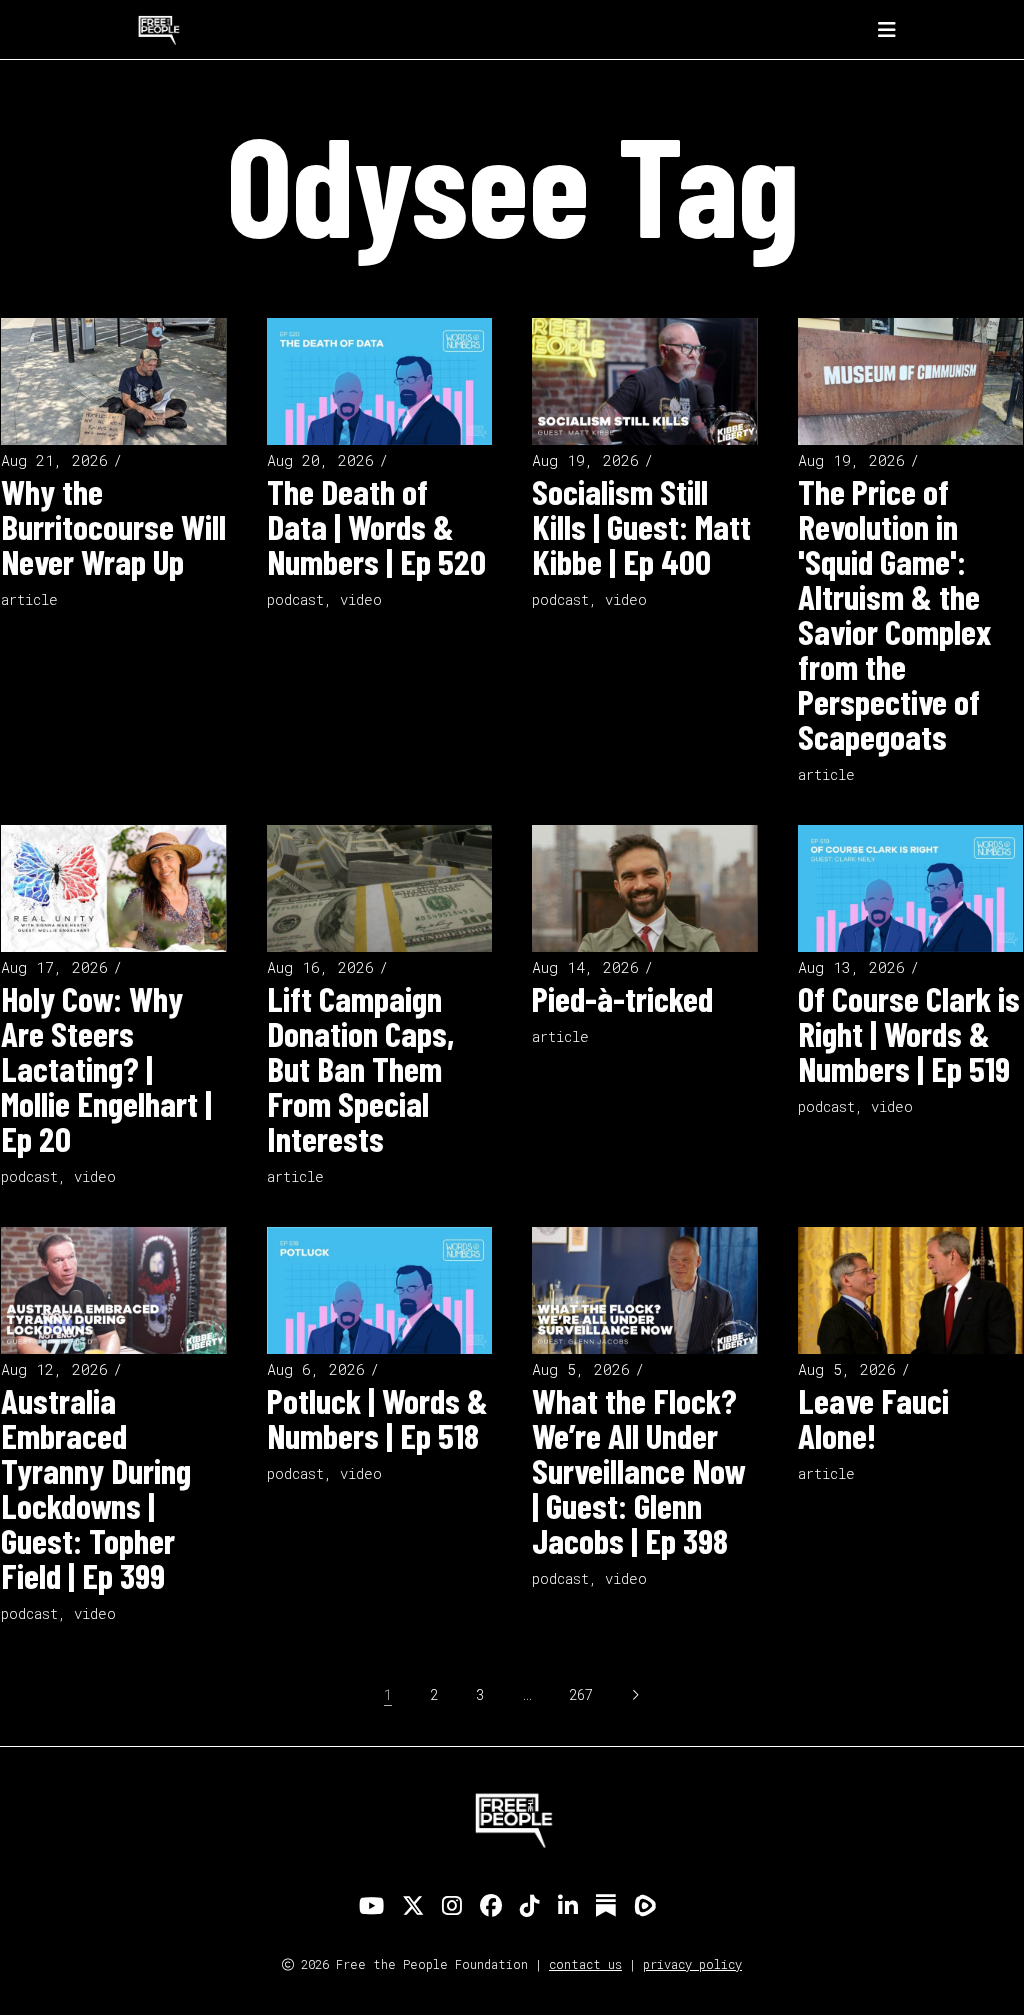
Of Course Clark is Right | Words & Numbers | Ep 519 (909, 1033)
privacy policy (692, 1964)
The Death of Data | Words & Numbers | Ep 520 (376, 526)
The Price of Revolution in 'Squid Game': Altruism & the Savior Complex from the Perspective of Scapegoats (894, 613)
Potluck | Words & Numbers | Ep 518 (377, 1417)
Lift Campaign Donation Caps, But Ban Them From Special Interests (360, 1068)
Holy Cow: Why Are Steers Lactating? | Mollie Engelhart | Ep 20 (106, 1068)
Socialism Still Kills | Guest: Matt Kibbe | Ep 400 (641, 526)
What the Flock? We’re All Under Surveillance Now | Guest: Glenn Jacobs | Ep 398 (638, 1470)
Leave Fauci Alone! (873, 1417)
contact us (585, 1964)
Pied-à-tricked (622, 998)
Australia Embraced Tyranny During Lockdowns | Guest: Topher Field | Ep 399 (96, 1487)
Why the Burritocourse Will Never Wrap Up (113, 526)
